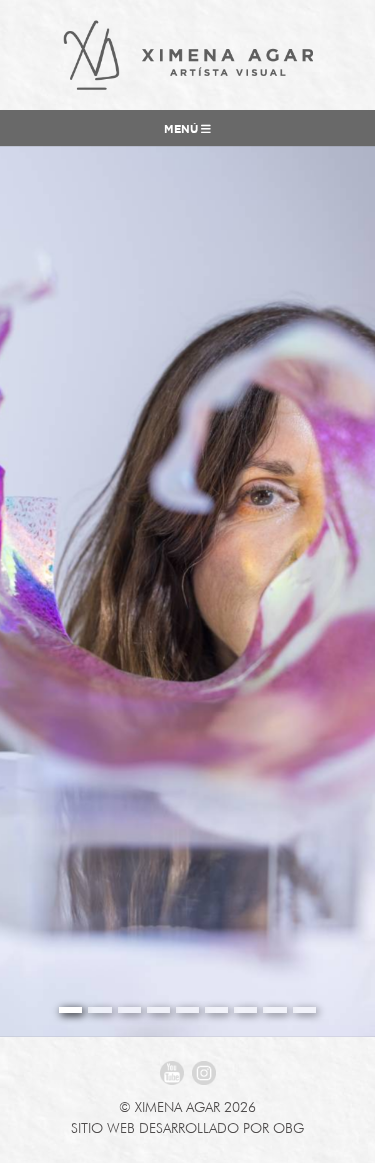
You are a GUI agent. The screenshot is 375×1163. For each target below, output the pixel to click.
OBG (288, 1128)
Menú (182, 130)
